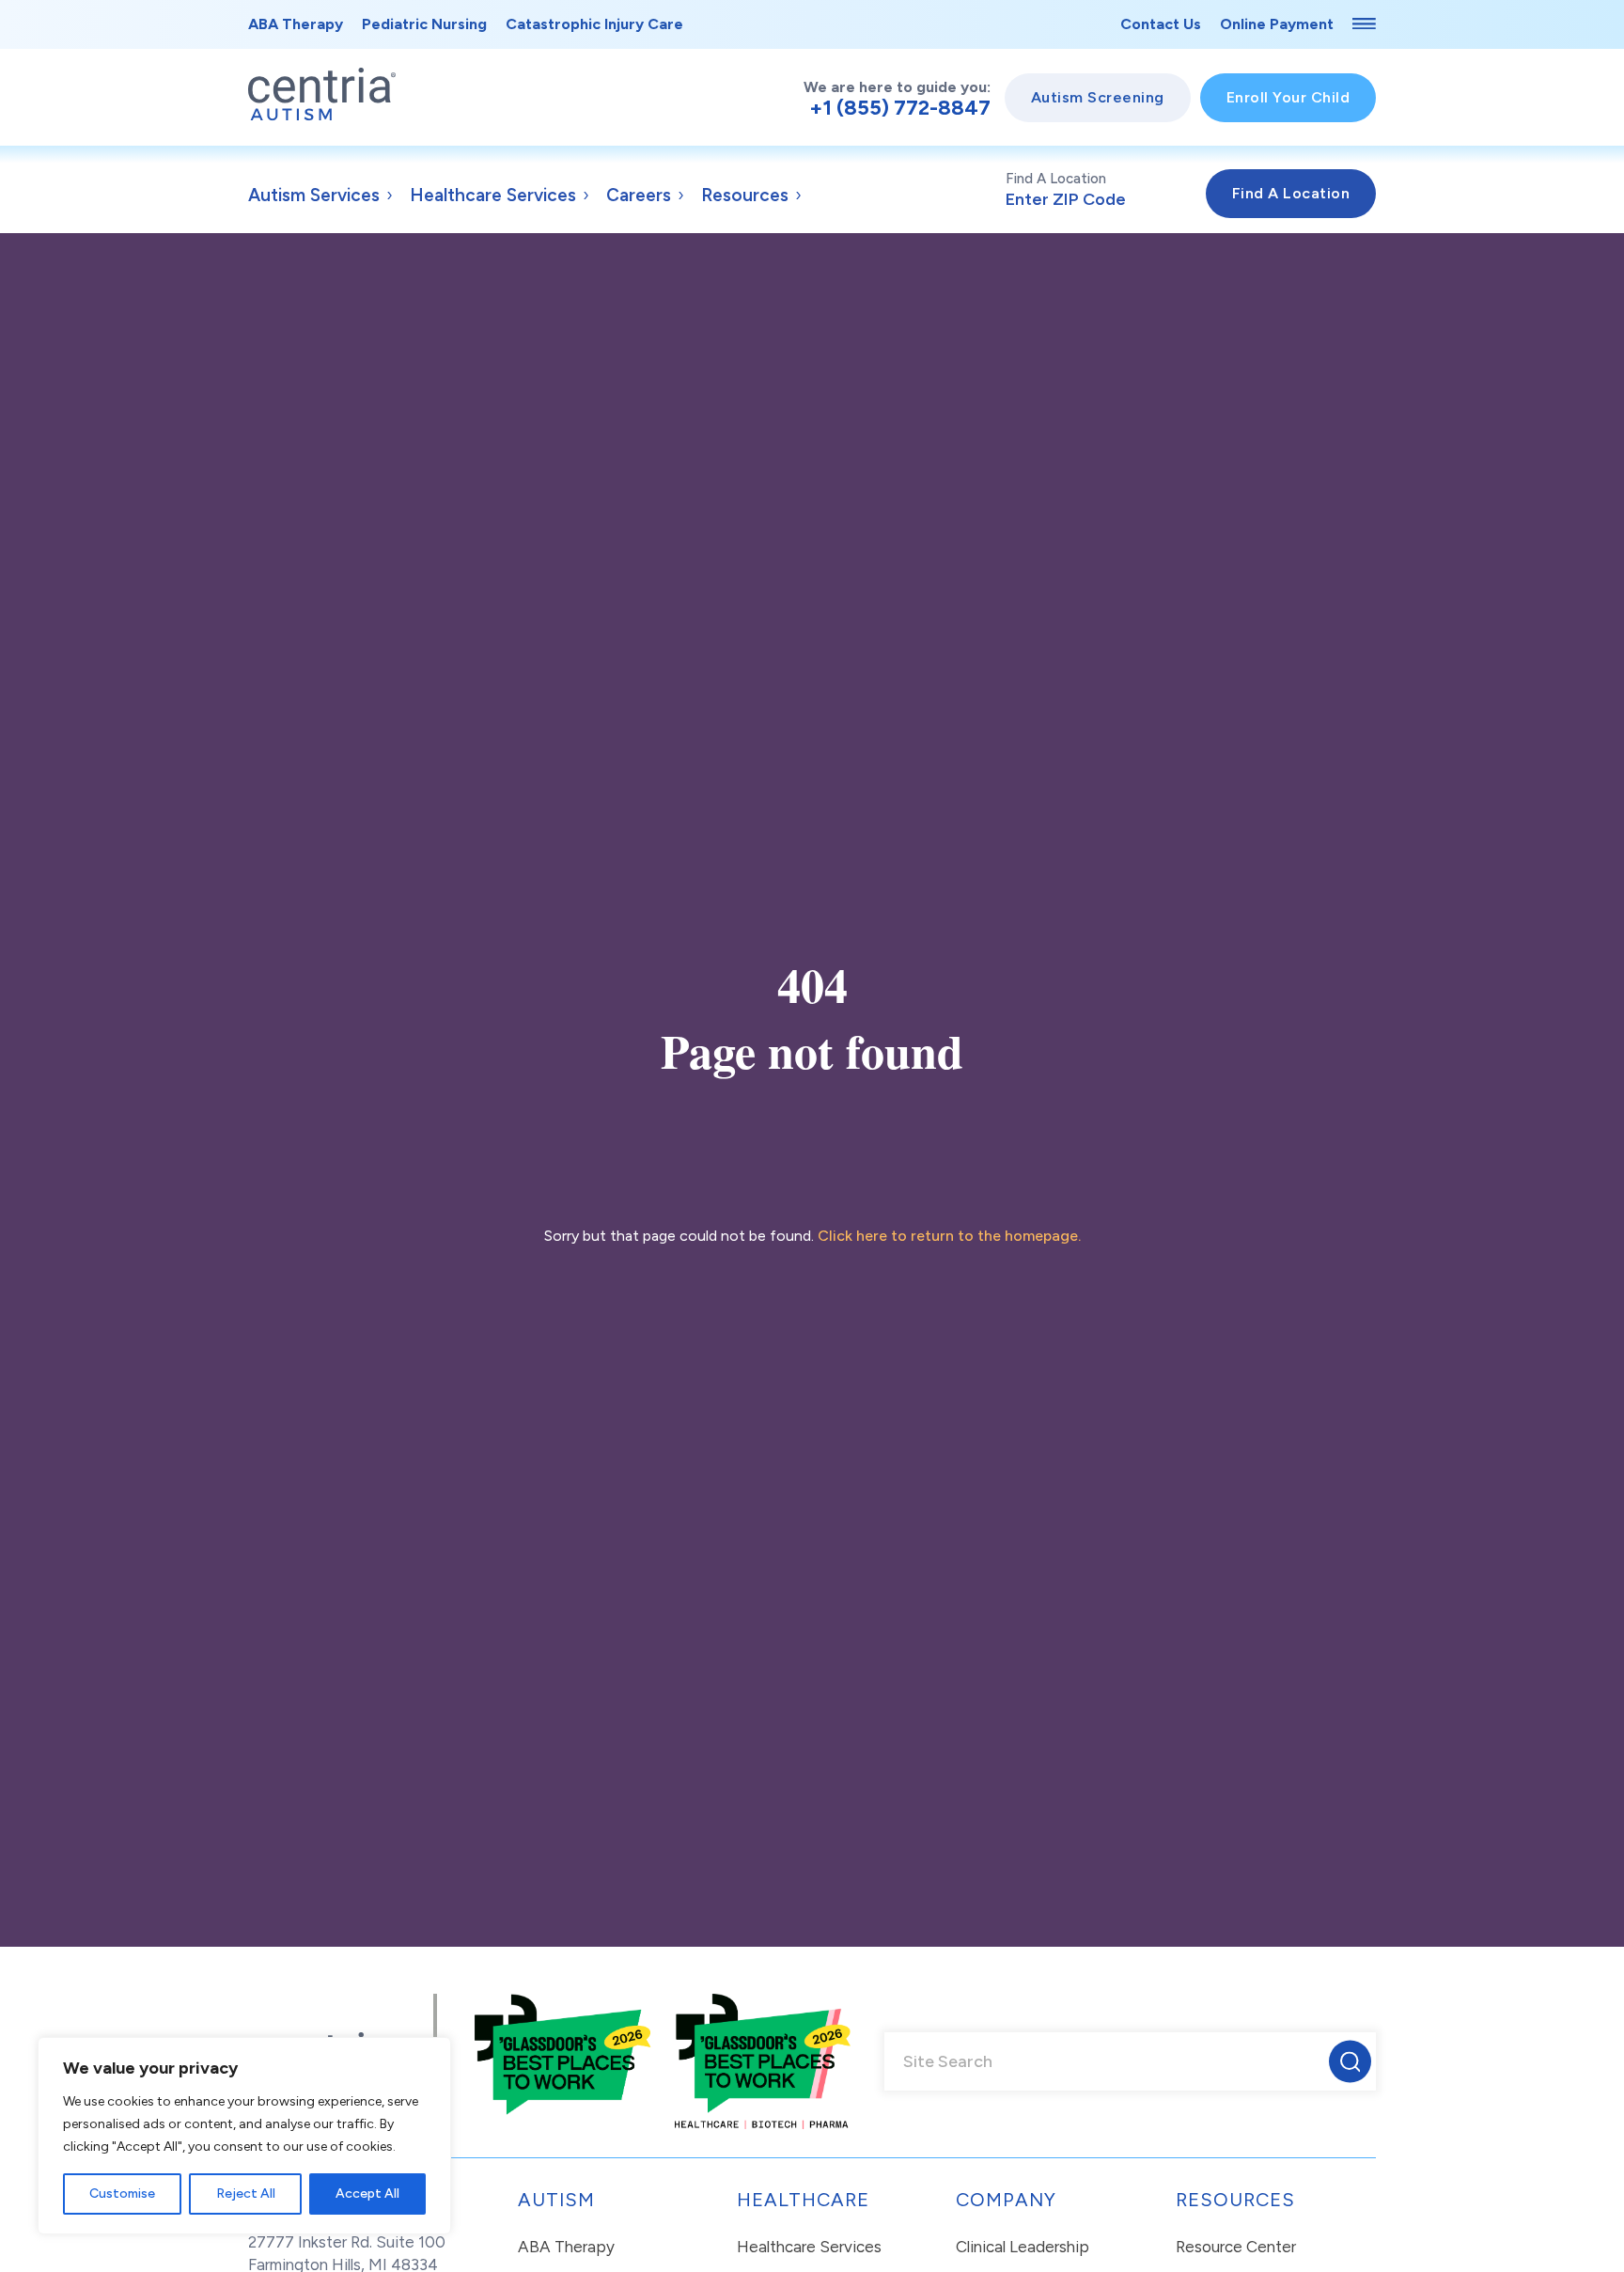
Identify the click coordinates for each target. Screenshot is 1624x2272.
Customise (122, 2194)
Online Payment (1277, 24)
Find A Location (1056, 179)
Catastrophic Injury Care (594, 24)
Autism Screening (1098, 97)
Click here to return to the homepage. (949, 1236)
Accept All (367, 2194)
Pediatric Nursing (424, 24)
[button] (1350, 2062)
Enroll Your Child (1288, 97)
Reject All (246, 2194)
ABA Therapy (296, 24)
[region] (244, 2136)
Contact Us (1161, 24)
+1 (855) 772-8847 (900, 108)
